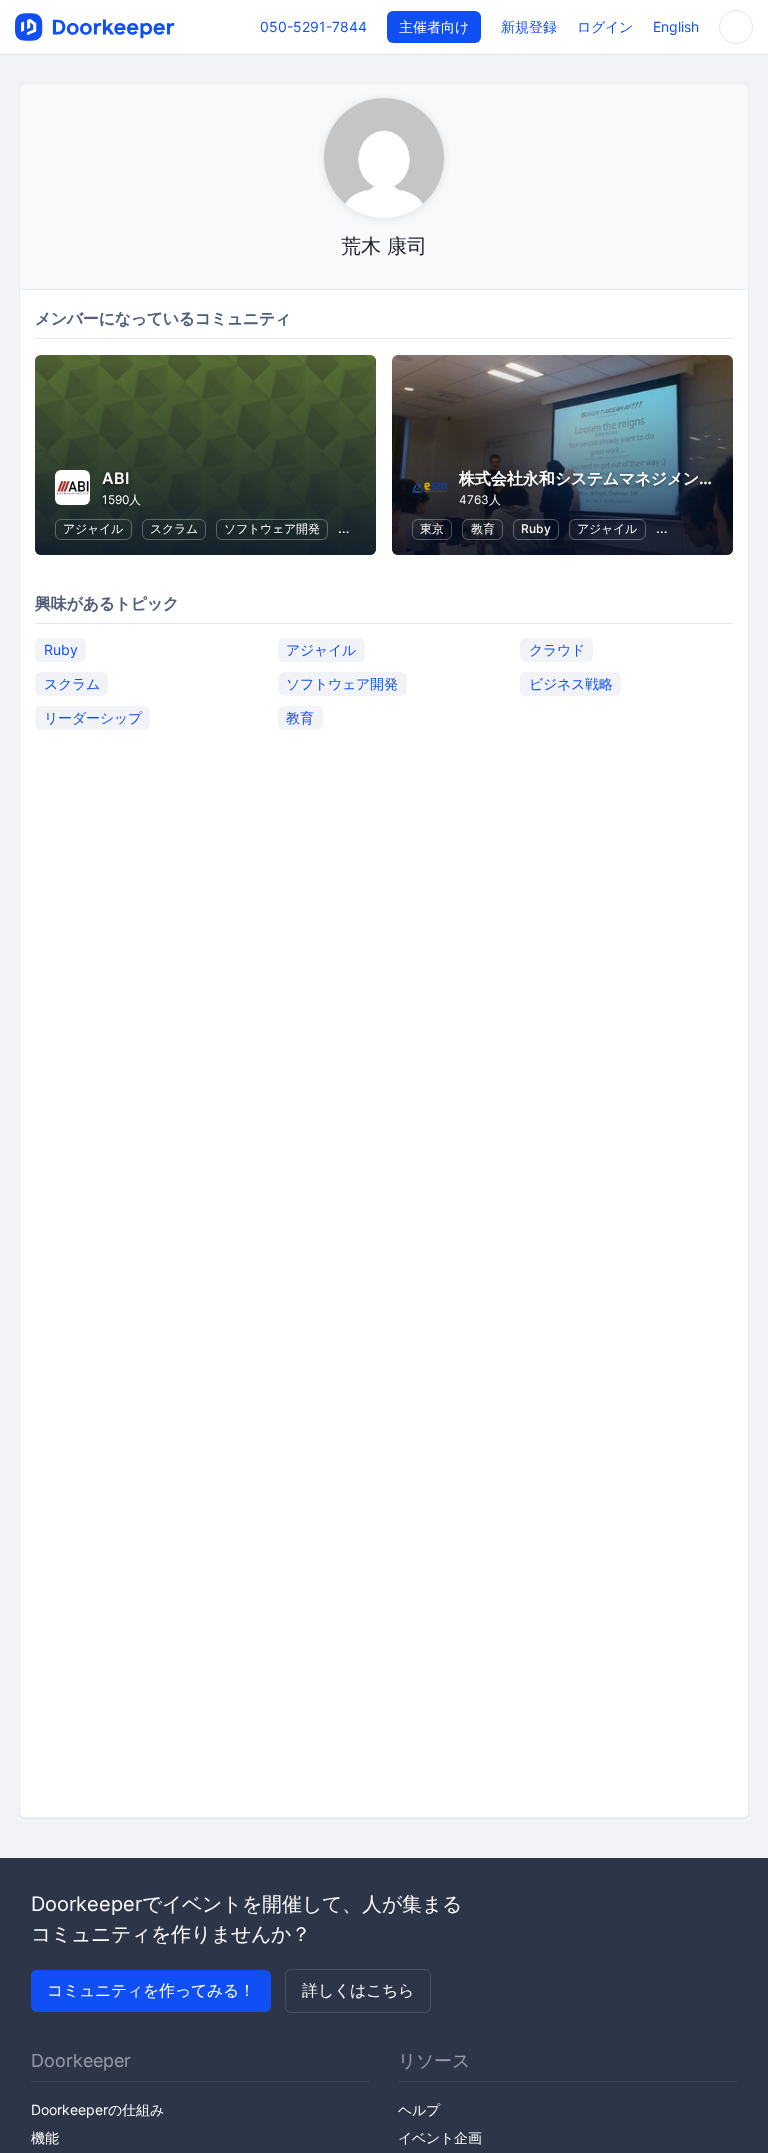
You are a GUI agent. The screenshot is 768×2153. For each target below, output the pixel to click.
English (676, 26)
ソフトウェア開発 (272, 528)
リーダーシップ (93, 717)
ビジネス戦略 (571, 683)
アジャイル (93, 528)
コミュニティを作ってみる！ (151, 1990)
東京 (432, 528)
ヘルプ (419, 2109)
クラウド (557, 649)
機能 (45, 2137)
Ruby (536, 528)
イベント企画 (440, 2137)
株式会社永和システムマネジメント (587, 478)
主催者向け (434, 26)
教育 (483, 528)
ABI (115, 478)
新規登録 (529, 26)
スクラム (174, 528)
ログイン (605, 26)
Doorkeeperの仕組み (97, 2109)
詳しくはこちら (358, 1990)
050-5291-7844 (313, 26)
